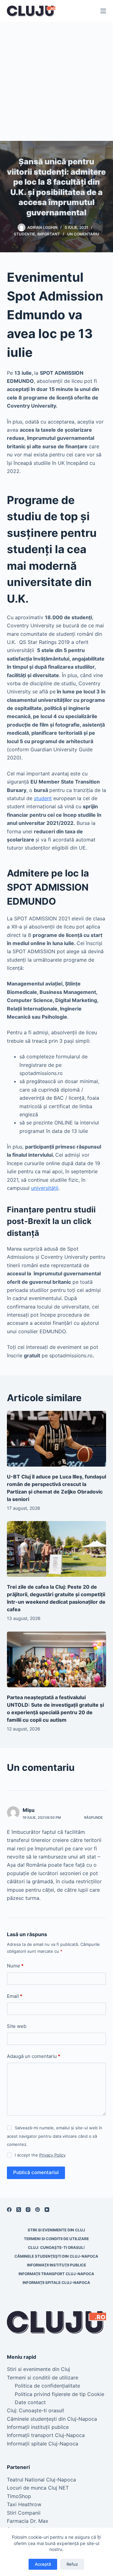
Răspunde (94, 1818)
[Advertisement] (56, 81)
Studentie (24, 234)
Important (49, 234)
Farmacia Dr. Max (28, 2521)
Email (15, 1996)
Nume (15, 1966)
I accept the (40, 2155)
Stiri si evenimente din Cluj (56, 2230)
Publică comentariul (36, 2172)
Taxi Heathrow (24, 2504)
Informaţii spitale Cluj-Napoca (56, 2283)
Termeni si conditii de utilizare (56, 2239)
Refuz (72, 2564)
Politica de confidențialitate (47, 2386)
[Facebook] (9, 2210)
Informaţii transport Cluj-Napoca (56, 2274)
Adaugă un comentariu (34, 2056)
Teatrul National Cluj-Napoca (41, 2480)
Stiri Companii (24, 2513)
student (43, 798)
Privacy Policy (52, 2155)
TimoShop (19, 2496)
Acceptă (43, 2564)
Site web (17, 2026)
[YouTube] (47, 2210)
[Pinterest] (38, 2210)
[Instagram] (28, 2210)
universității (45, 1188)
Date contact (30, 2402)
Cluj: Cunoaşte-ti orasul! (56, 2247)
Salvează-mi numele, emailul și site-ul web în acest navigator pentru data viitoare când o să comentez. (55, 2136)
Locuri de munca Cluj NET (38, 2488)
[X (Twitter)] (19, 2210)
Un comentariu (83, 234)
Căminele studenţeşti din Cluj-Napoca (56, 2256)
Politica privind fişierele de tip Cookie (59, 2394)
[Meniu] (103, 11)
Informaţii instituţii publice (56, 2265)
